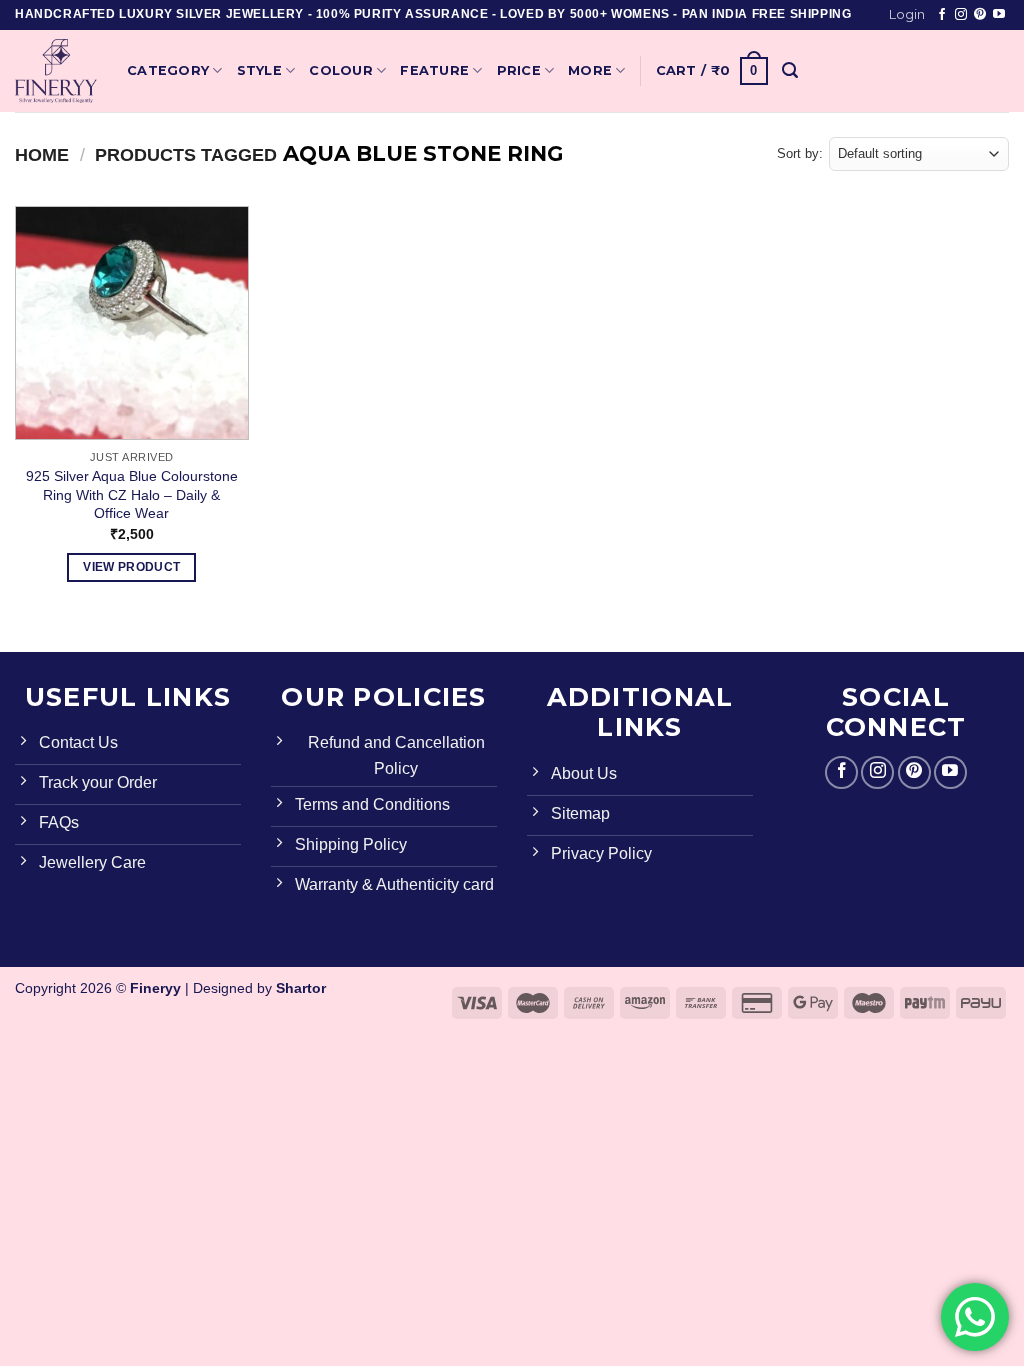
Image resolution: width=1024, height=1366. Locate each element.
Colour (341, 70)
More (590, 70)
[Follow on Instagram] (961, 15)
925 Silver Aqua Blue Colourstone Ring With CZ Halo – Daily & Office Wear (132, 494)
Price (519, 70)
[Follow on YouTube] (999, 15)
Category (168, 70)
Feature (434, 70)
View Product (131, 567)
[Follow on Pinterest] (980, 15)
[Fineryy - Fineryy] (56, 71)
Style (259, 70)
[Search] (790, 70)
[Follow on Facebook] (942, 15)
